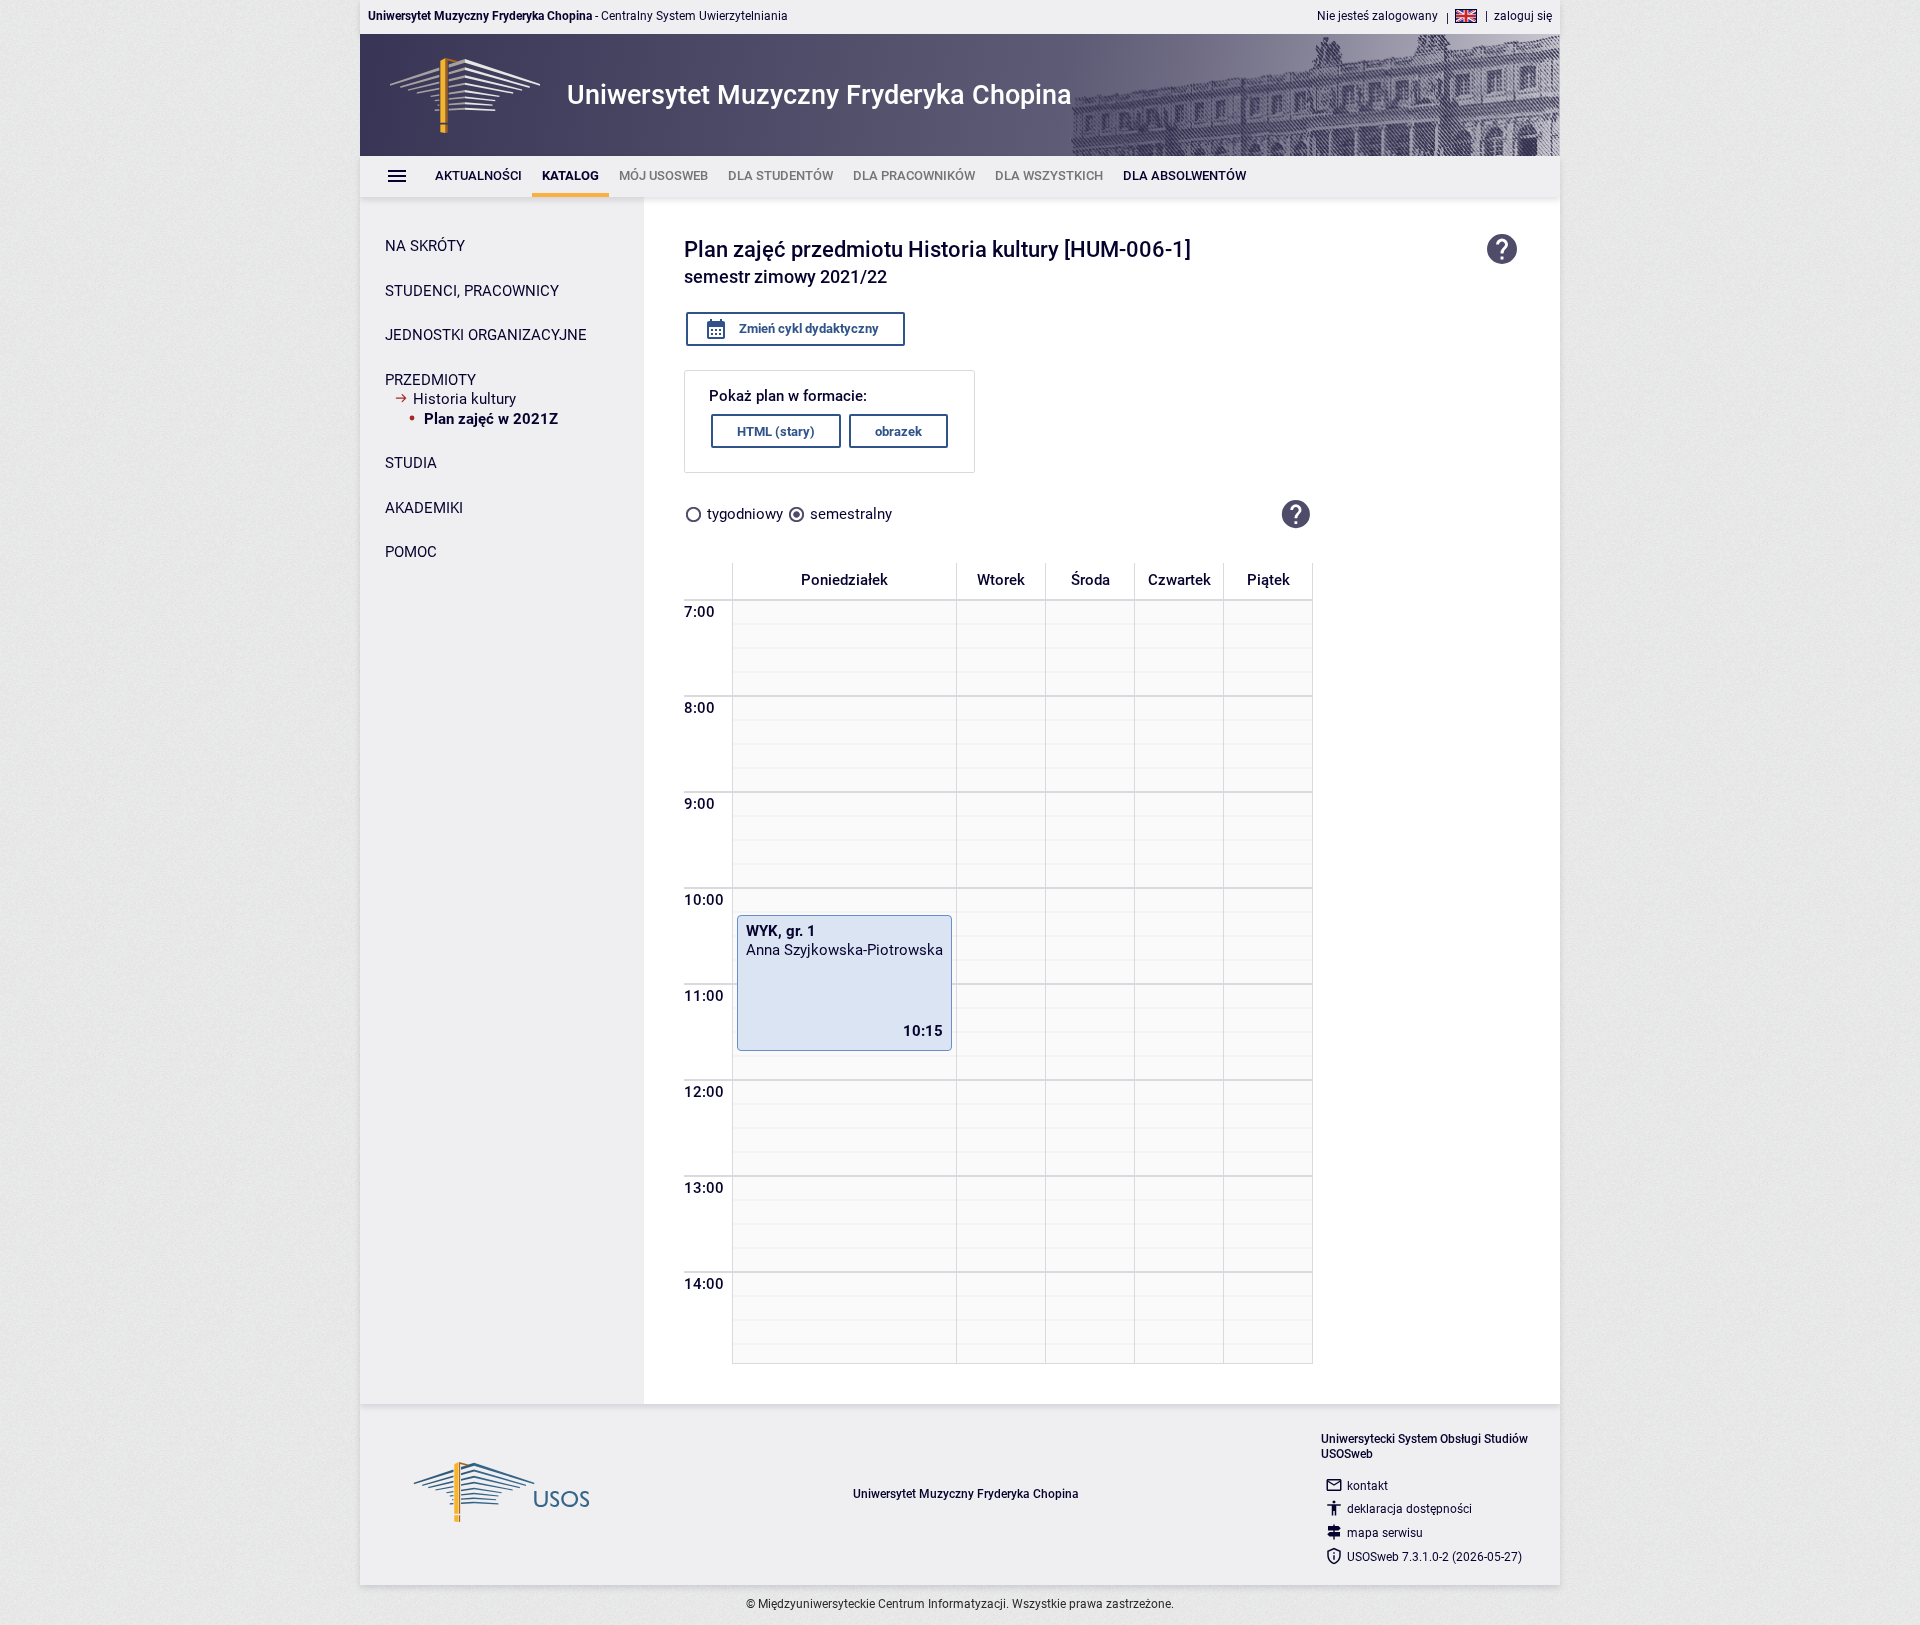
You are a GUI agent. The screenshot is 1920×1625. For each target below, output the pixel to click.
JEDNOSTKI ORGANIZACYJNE (486, 335)
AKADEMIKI (424, 508)
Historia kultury (464, 399)
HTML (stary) (776, 431)
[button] (1296, 514)
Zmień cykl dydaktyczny (807, 328)
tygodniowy (745, 514)
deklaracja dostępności (1409, 1509)
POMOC (411, 552)
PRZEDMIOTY (430, 380)
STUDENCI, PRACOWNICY (472, 291)
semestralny (851, 514)
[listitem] (478, 176)
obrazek (898, 431)
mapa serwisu (1385, 1533)
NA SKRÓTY (425, 246)
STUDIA (411, 463)
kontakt (1367, 1486)
